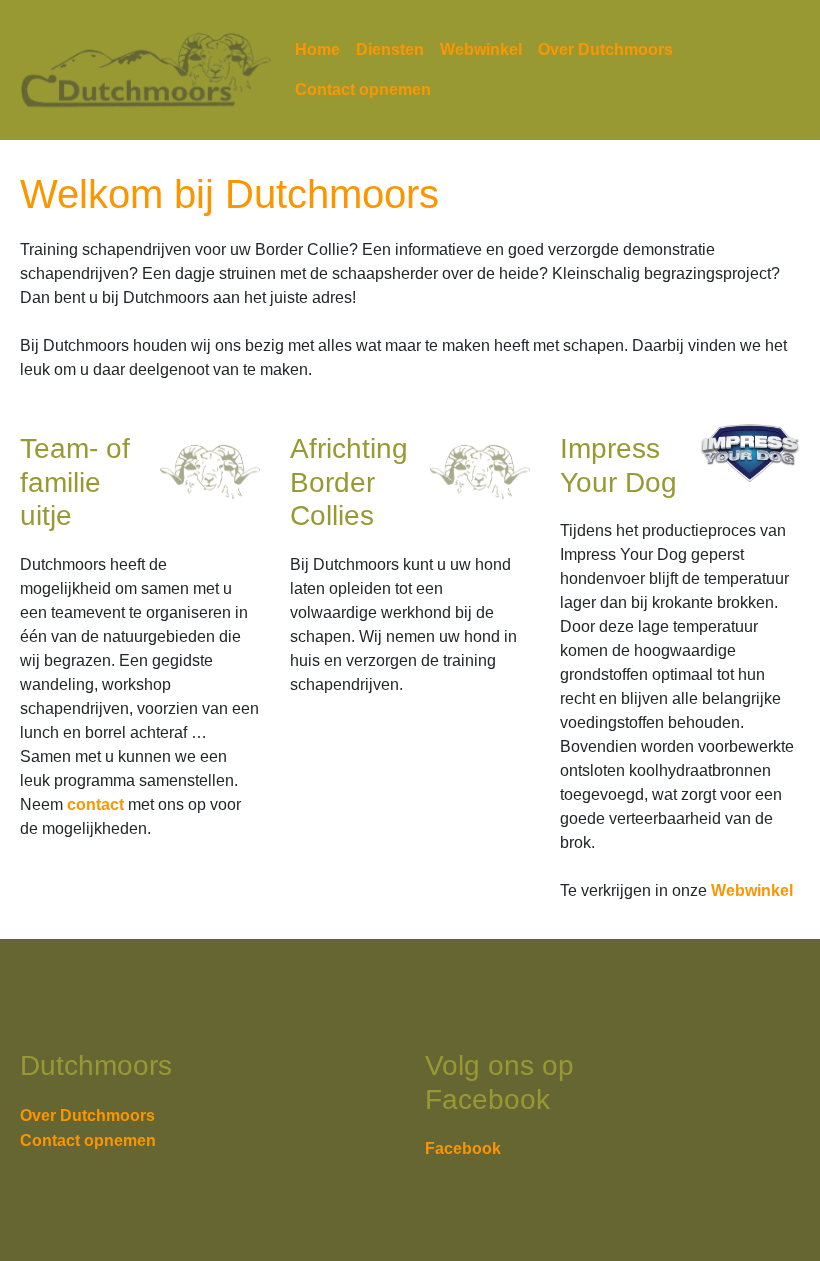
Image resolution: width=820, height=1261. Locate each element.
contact (95, 804)
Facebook (463, 1148)
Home (317, 49)
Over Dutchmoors (605, 49)
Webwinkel (481, 49)
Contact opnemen (363, 89)
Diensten (390, 49)
